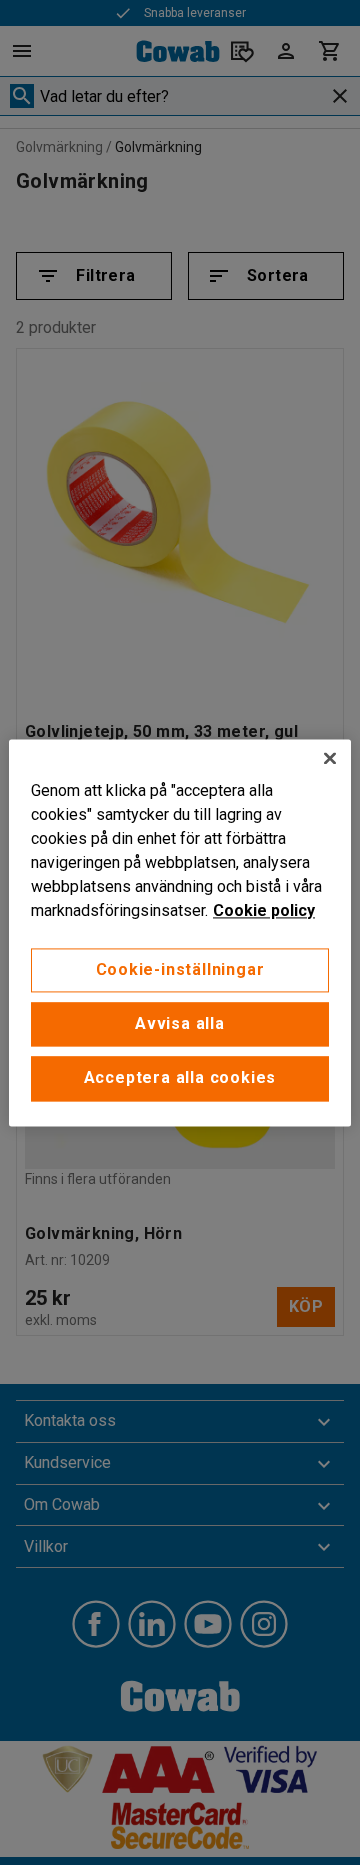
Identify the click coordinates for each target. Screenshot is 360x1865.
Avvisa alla (180, 1023)
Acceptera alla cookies (180, 1078)
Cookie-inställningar (180, 969)
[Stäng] (330, 758)
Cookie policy (264, 910)
